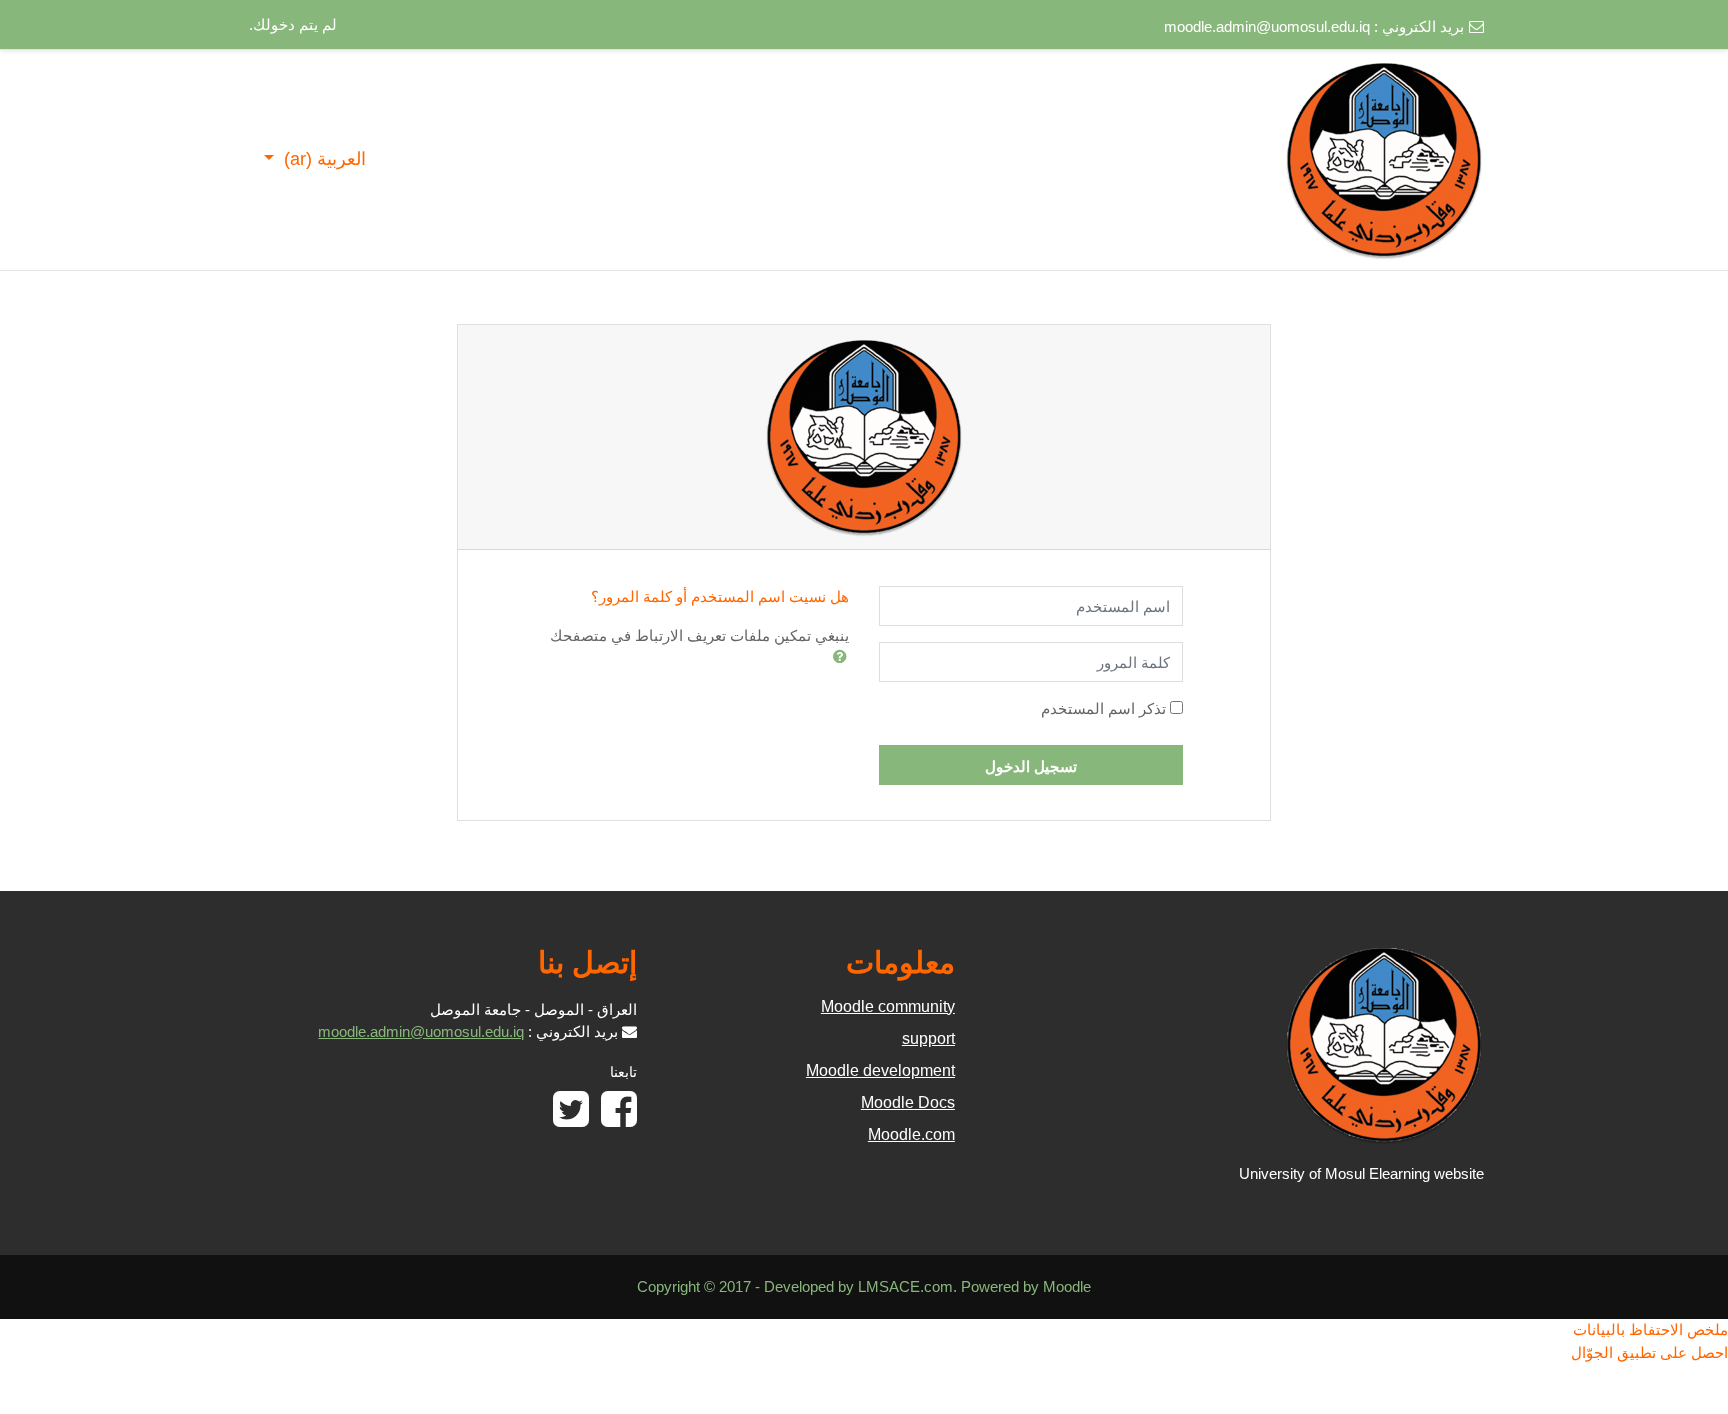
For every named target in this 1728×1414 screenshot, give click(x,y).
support (928, 1038)
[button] (836, 656)
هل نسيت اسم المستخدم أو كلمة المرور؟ (720, 596)
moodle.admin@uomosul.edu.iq (1267, 26)
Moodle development (880, 1070)
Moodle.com (911, 1134)
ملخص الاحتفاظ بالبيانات (1650, 1329)
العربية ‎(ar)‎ (322, 159)
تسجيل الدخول (1031, 766)
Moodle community (888, 1006)
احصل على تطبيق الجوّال (1649, 1352)
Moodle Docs (908, 1102)
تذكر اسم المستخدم (1103, 708)
